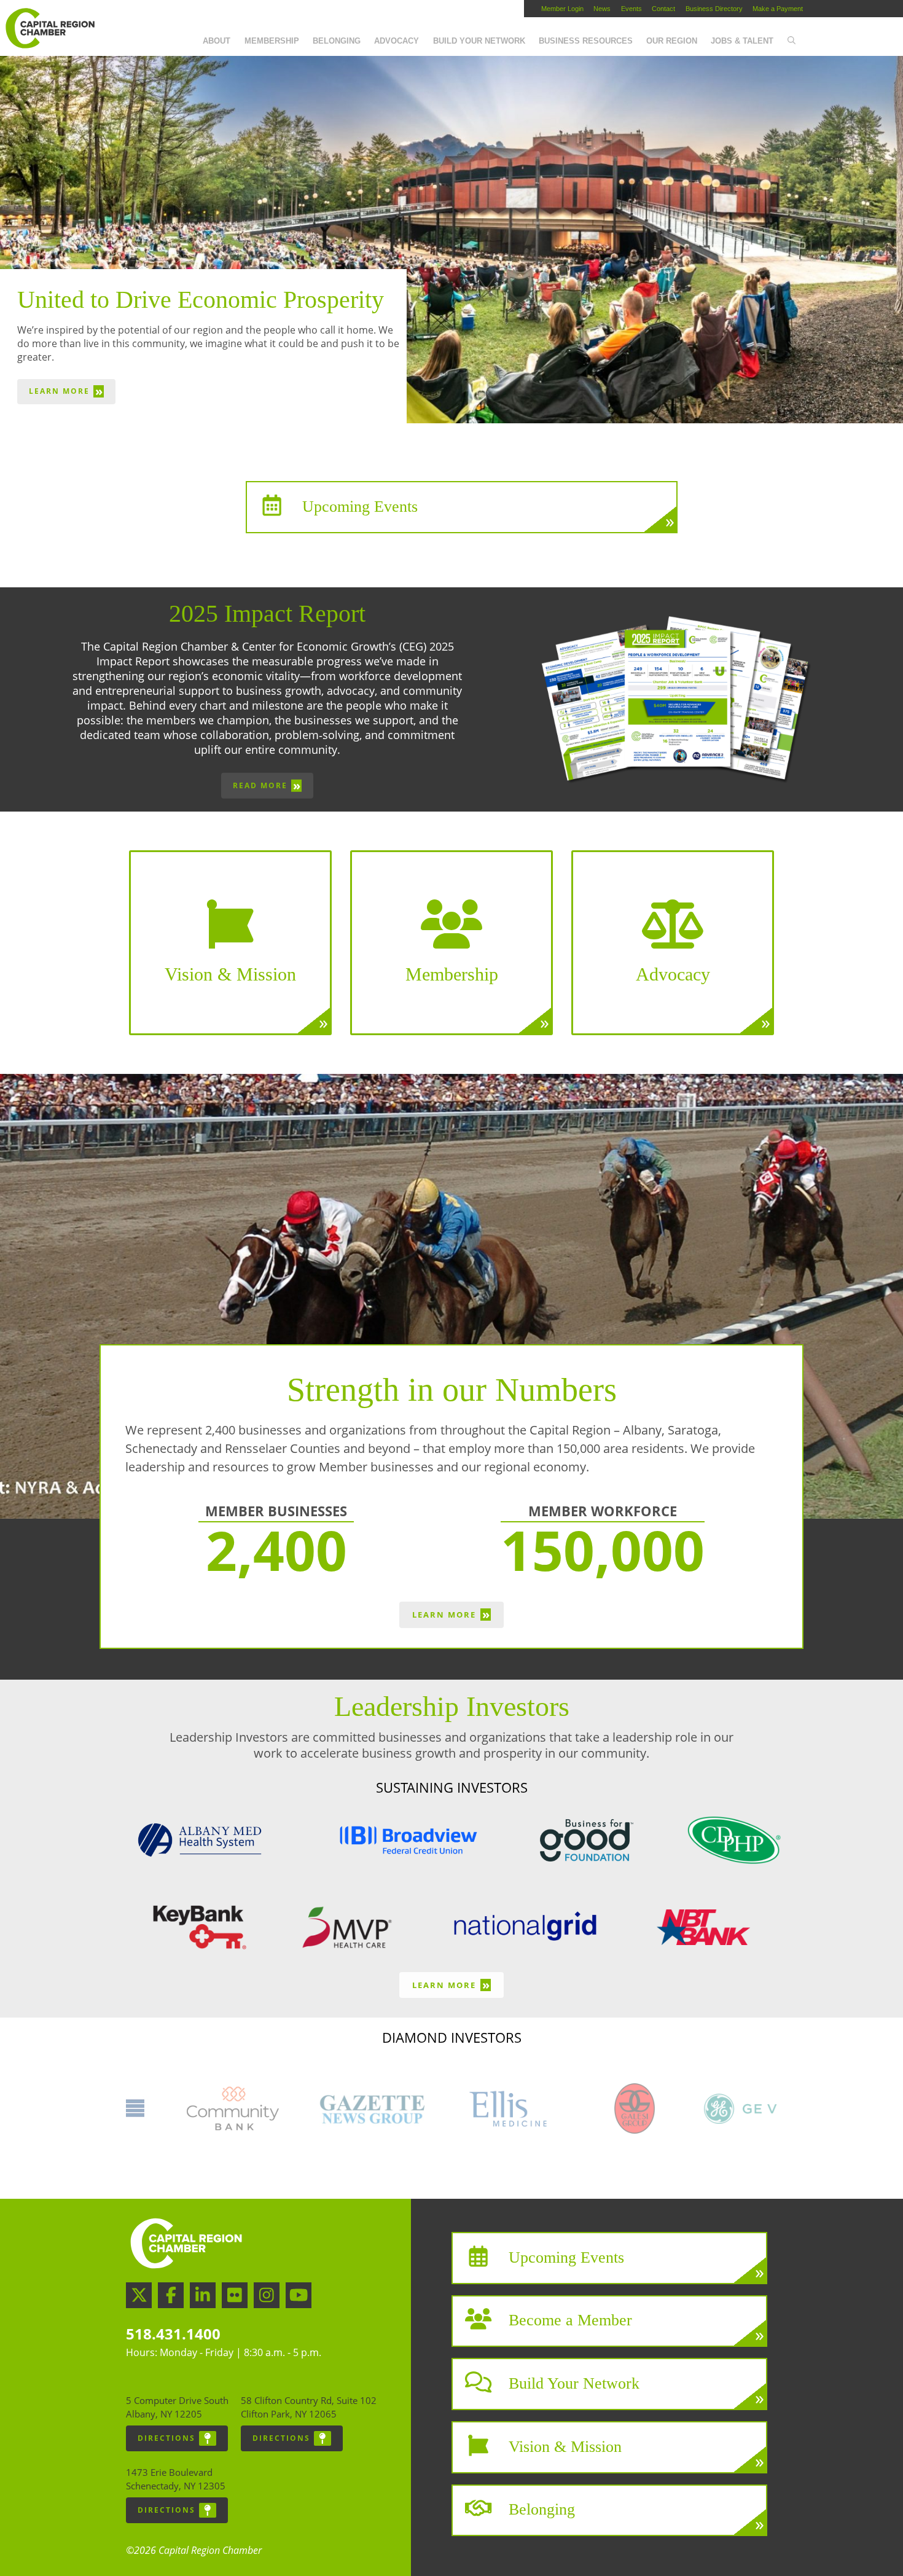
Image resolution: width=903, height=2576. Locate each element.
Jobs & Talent (742, 41)
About (217, 41)
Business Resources (586, 41)
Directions (166, 2438)
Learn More (66, 391)
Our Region (672, 41)
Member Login (562, 9)
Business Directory (714, 9)
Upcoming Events (360, 506)
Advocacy (397, 41)
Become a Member (570, 2320)
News (602, 9)
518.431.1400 (173, 2334)
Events (631, 9)
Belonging (337, 41)
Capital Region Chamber (50, 28)
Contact (663, 9)
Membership (272, 41)
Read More (267, 785)
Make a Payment (778, 9)
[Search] (791, 41)
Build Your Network (479, 41)
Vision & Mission (565, 2446)
